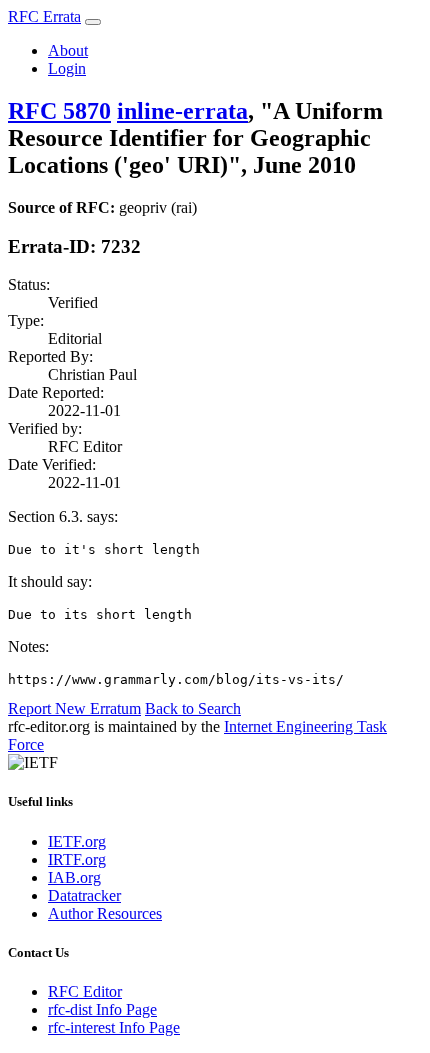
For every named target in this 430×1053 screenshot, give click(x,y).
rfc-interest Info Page (114, 1027)
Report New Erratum (74, 708)
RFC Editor (85, 991)
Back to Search (193, 708)
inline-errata (182, 111)
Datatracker (84, 895)
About (68, 50)
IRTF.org (77, 859)
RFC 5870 (59, 111)
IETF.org (77, 841)
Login (67, 68)
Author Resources (105, 913)
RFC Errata (44, 16)
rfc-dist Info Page (102, 1009)
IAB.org (74, 877)
